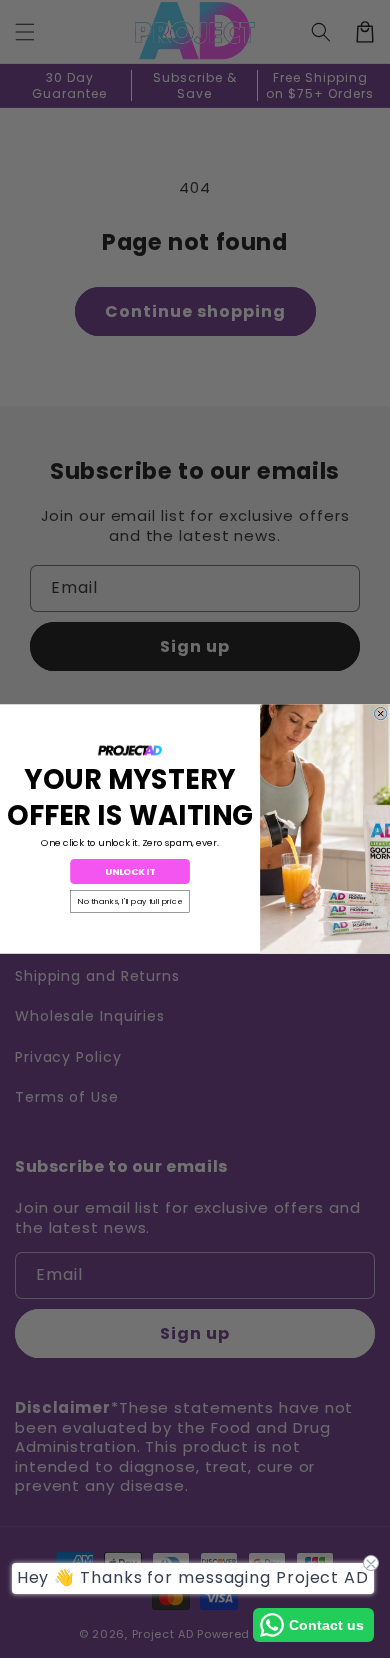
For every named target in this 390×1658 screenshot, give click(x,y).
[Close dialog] (380, 713)
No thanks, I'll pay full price (129, 901)
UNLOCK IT (129, 871)
